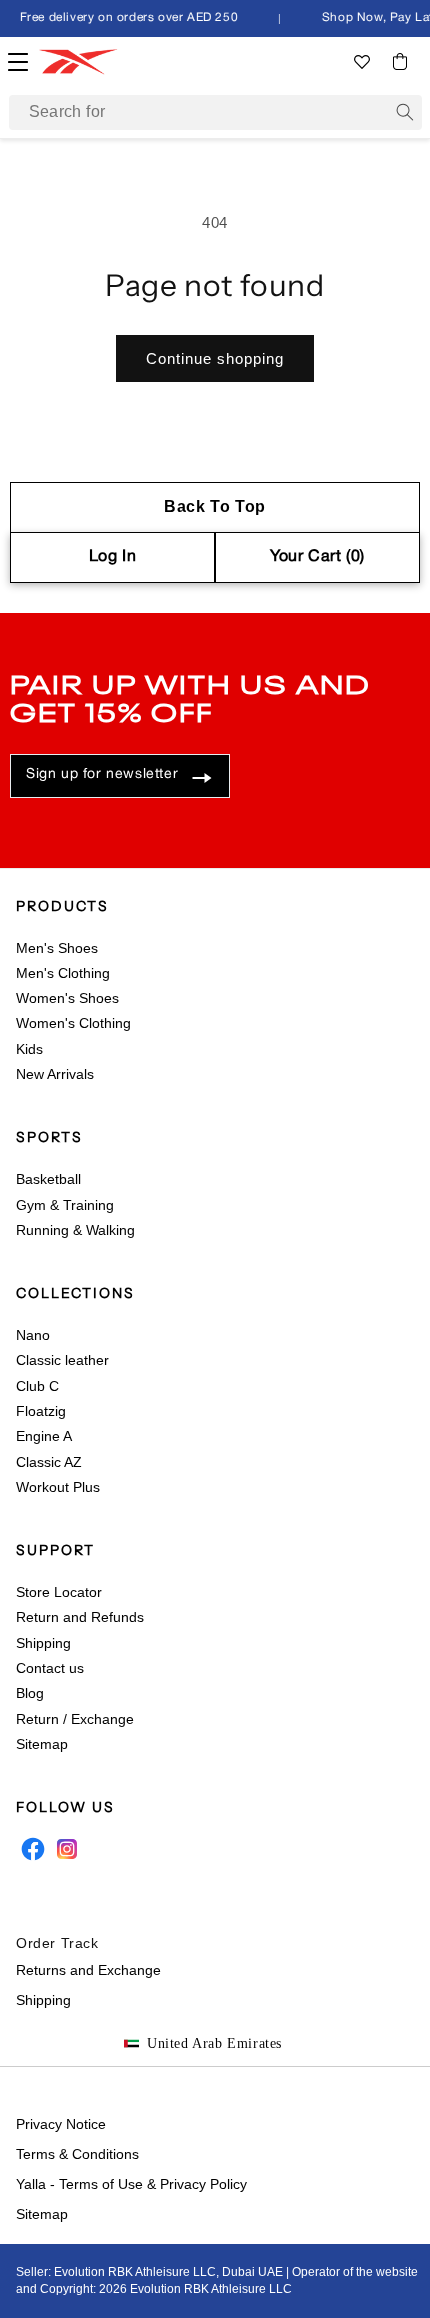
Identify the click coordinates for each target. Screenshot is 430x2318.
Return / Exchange (75, 1719)
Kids (29, 1049)
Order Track (57, 1943)
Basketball (48, 1179)
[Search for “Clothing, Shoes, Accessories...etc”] (405, 112)
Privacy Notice (61, 2124)
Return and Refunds (80, 1617)
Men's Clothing (63, 973)
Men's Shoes (57, 948)
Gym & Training (65, 1205)
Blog (30, 1693)
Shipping (43, 1643)
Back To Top (215, 506)
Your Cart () (317, 557)
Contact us (50, 1668)
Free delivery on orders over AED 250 (126, 17)
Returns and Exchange (88, 1970)
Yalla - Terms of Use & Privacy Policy (131, 2184)
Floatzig (41, 1411)
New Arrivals (55, 1074)
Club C (37, 1386)
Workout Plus (58, 1487)
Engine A (44, 1436)
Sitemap (42, 1744)
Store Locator (59, 1592)
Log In (113, 557)
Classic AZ (49, 1462)
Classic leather (62, 1360)
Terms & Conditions (77, 2154)
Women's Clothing (73, 1023)
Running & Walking (75, 1230)
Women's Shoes (67, 998)
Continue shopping (215, 358)
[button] (400, 61)
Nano (33, 1335)
